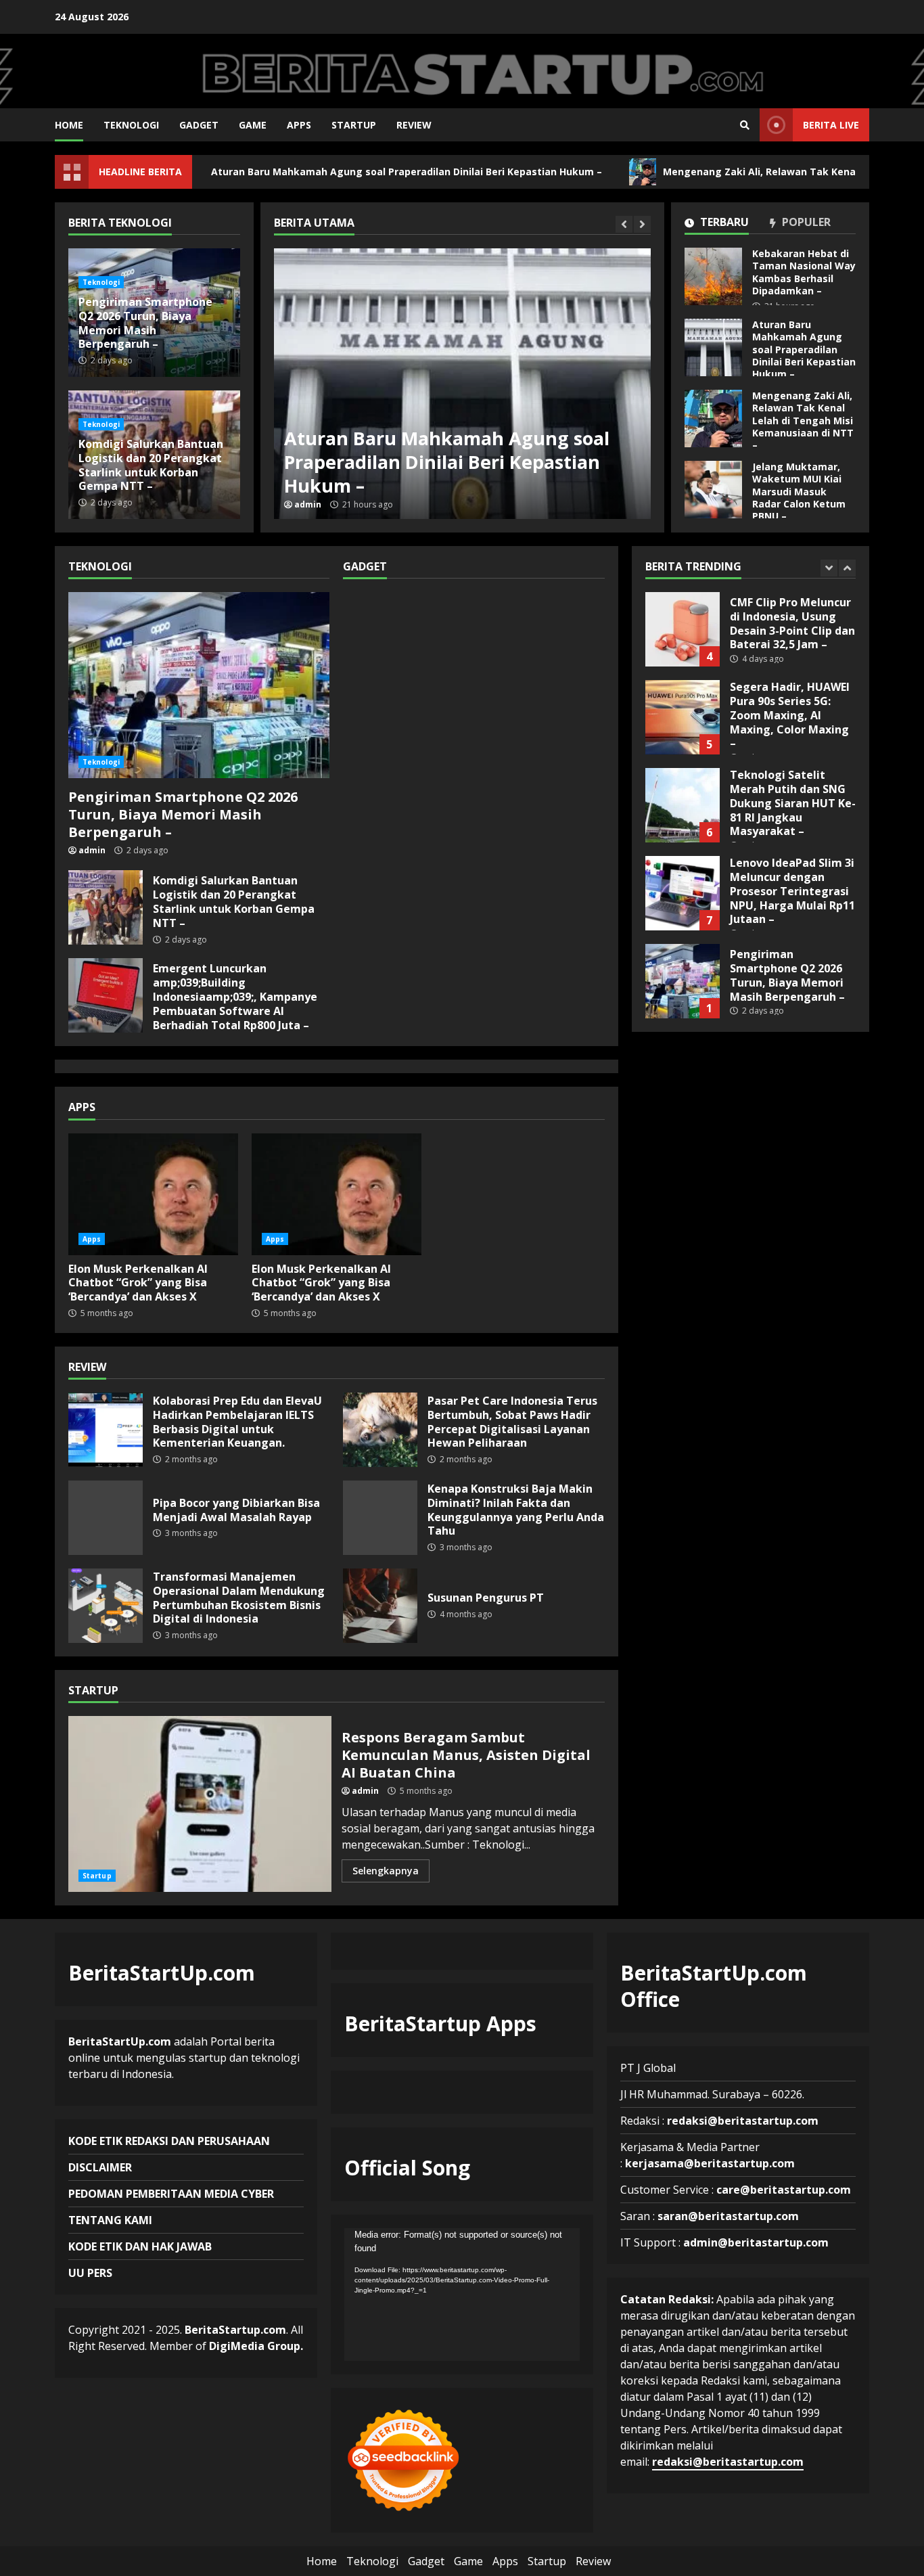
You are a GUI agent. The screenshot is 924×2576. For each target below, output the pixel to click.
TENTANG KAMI (110, 2220)
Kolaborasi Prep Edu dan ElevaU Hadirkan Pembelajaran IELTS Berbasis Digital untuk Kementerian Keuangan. (106, 1430)
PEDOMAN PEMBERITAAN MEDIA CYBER (171, 2194)
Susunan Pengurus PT (380, 1606)
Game (253, 125)
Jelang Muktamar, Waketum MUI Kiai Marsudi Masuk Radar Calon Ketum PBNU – (713, 490)
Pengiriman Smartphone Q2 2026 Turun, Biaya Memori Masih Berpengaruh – (145, 323)
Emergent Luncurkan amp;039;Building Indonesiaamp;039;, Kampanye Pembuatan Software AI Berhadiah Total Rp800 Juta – (106, 995)
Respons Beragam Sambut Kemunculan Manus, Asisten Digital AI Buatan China (200, 1804)
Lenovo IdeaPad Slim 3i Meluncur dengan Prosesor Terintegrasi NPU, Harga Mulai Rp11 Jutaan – (683, 808)
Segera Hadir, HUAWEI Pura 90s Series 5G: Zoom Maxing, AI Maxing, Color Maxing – (683, 632)
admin (308, 505)
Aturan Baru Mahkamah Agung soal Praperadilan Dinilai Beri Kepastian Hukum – (326, 172)
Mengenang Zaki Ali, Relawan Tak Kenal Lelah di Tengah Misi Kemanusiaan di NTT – (462, 384)
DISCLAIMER (100, 2167)
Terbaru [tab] (723, 223)
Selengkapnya (386, 1871)
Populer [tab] (805, 223)
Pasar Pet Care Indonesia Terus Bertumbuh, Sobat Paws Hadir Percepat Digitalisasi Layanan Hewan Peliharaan (380, 1430)
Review (414, 125)
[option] (462, 384)
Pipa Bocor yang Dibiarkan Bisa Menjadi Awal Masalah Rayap (106, 1518)
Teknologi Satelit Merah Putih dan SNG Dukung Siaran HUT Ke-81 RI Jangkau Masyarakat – (683, 720)
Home (69, 125)
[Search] (745, 125)
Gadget (199, 125)
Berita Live (831, 125)
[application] (462, 2295)
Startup (354, 125)
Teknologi (131, 125)
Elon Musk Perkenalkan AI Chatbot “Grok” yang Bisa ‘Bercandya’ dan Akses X (153, 1194)
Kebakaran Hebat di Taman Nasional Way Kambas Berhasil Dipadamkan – (713, 276)
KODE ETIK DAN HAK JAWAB (140, 2246)
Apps (299, 125)
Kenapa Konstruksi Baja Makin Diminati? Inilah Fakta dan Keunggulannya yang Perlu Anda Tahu (380, 1518)
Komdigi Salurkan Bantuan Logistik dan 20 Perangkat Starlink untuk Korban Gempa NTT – (151, 465)
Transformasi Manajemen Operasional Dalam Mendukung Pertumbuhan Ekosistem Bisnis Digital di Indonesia (106, 1606)
